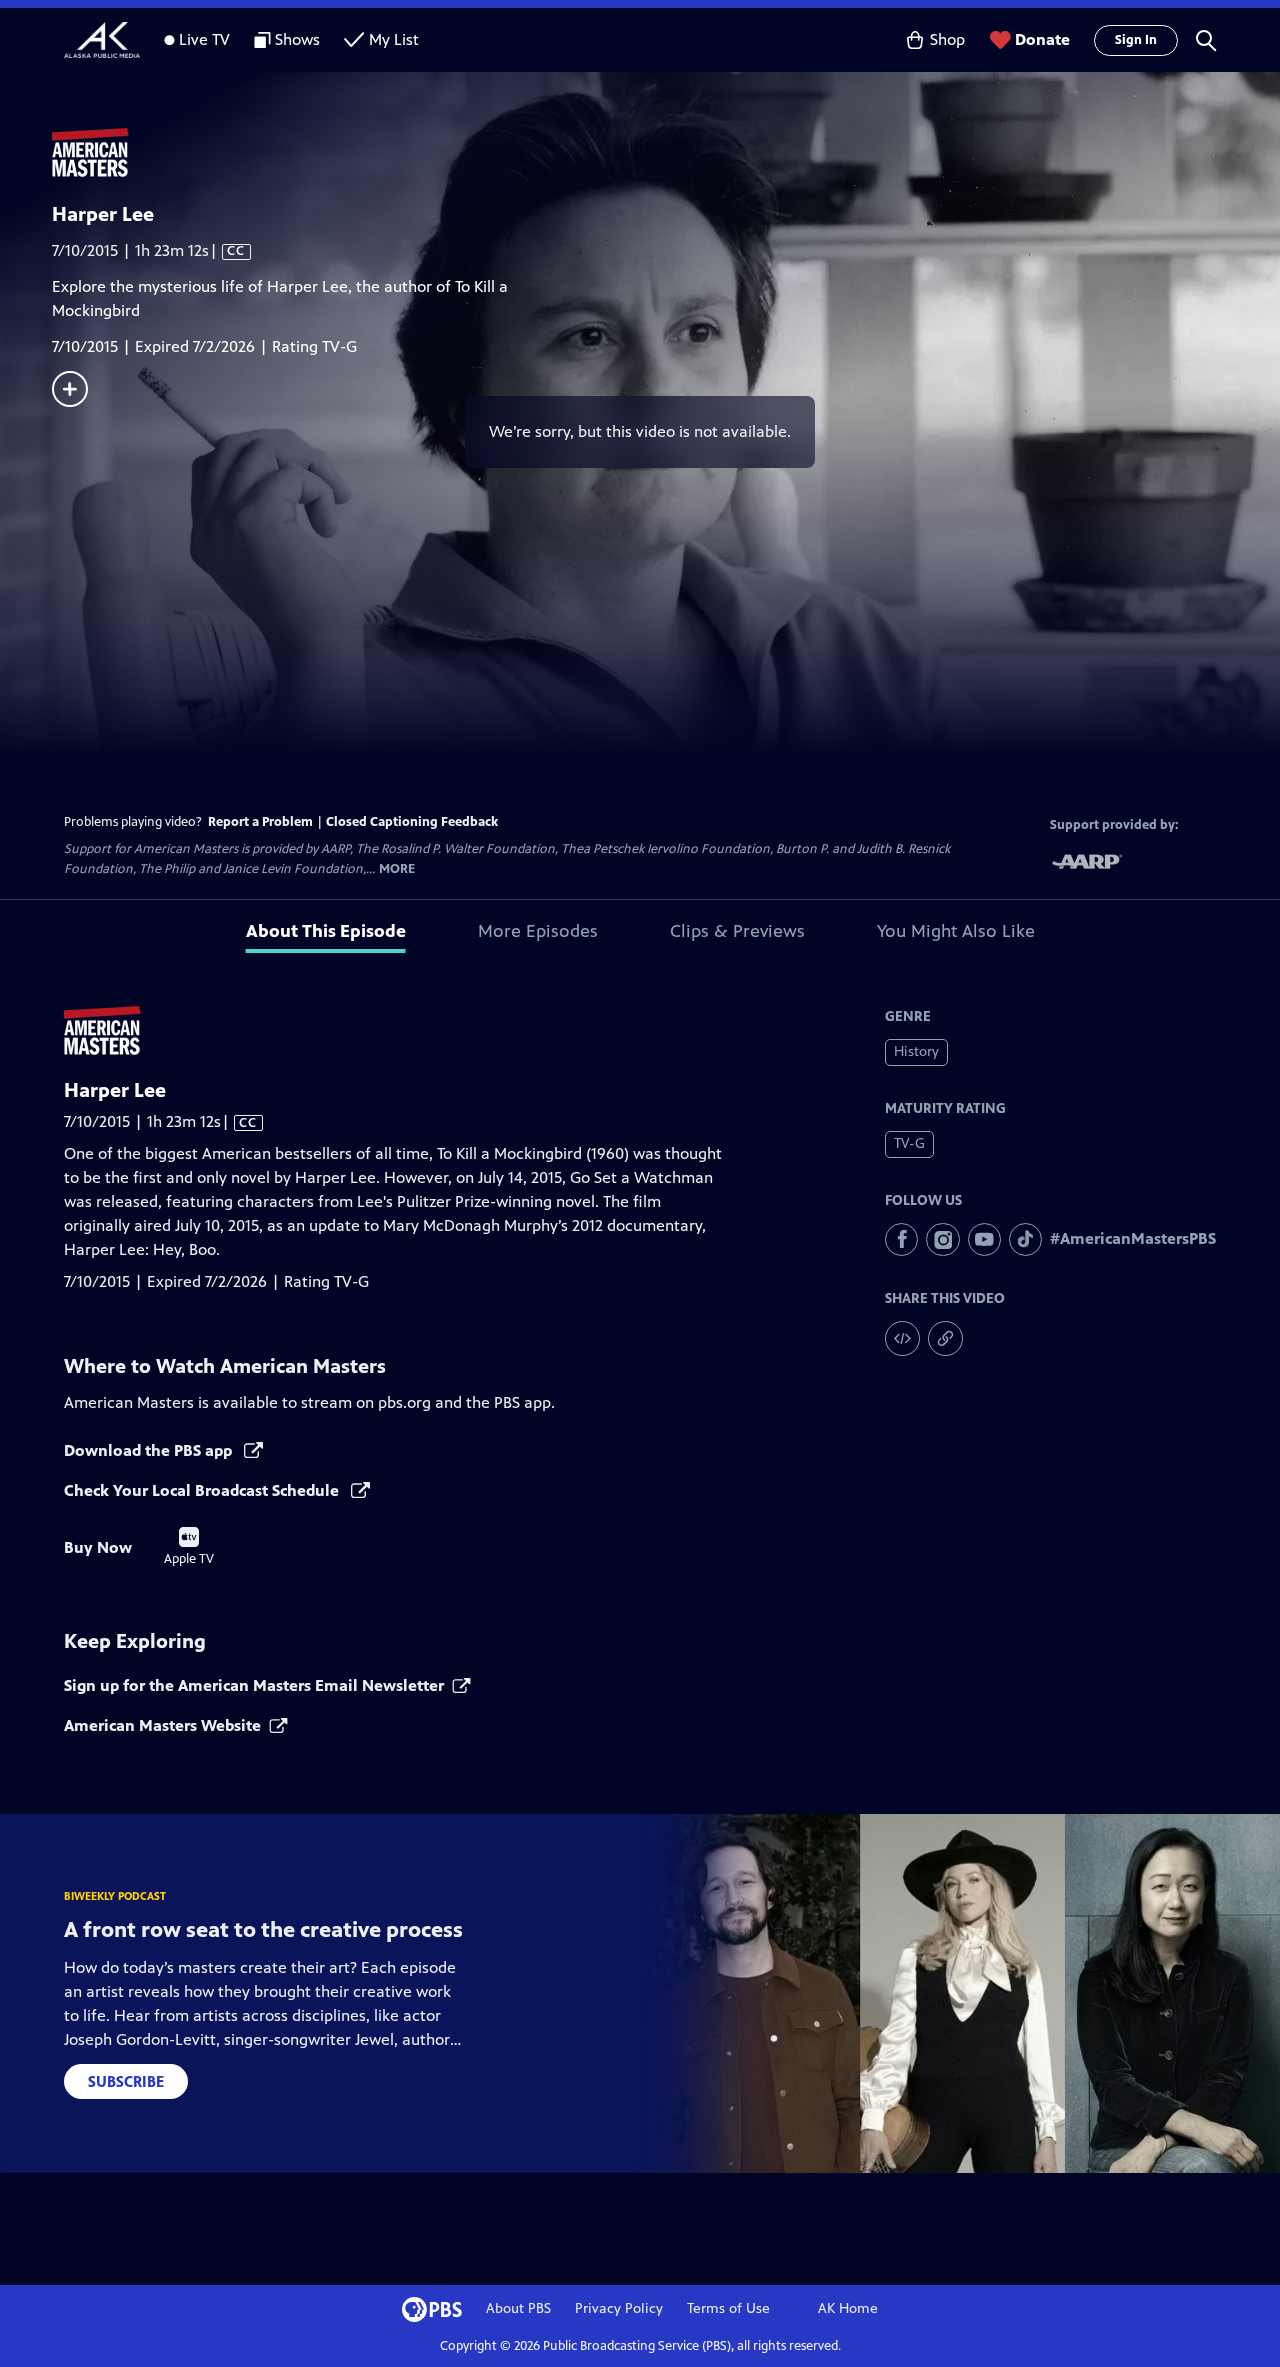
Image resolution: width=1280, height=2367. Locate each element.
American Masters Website (162, 1725)
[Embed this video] (902, 1338)
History (916, 1051)
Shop (947, 39)
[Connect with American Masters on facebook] (901, 1239)
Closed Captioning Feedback (412, 822)
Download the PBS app (150, 1450)
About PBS (518, 2308)
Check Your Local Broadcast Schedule (203, 1490)
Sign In (1136, 40)
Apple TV (189, 1547)
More (397, 869)
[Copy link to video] (945, 1338)
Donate (1042, 39)
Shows (297, 39)
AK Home (848, 2308)
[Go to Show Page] (666, 153)
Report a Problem (260, 822)
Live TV (204, 39)
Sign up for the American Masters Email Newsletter (254, 1685)
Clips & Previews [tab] (737, 931)
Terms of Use (728, 2308)
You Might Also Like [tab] (956, 931)
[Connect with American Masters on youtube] (984, 1239)
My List (394, 39)
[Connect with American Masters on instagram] (942, 1239)
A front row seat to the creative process (263, 1929)
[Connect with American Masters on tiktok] (1025, 1239)
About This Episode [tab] (326, 931)
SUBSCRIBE (126, 2081)
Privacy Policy (619, 2308)
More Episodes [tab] (538, 931)
